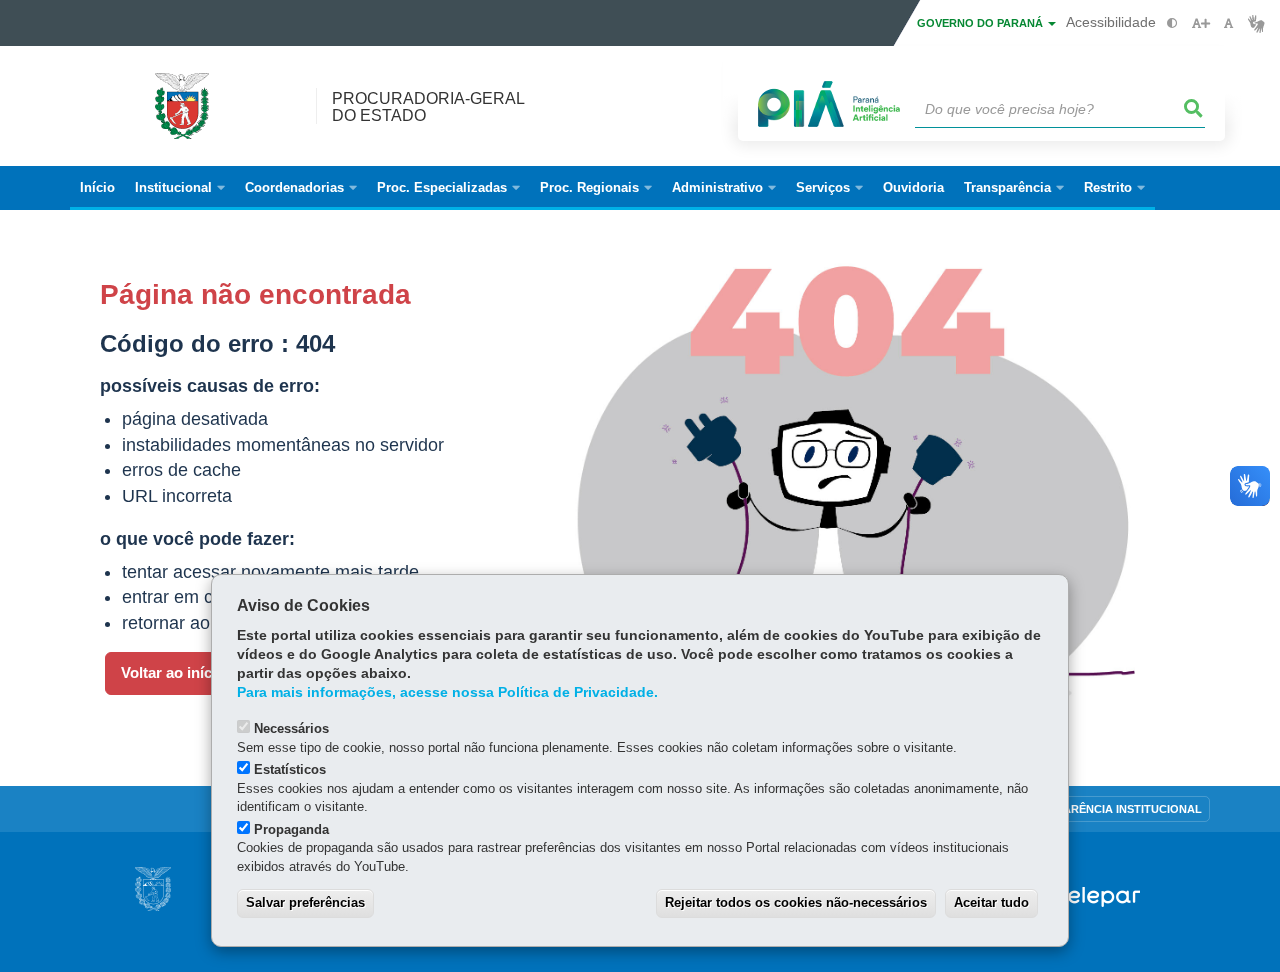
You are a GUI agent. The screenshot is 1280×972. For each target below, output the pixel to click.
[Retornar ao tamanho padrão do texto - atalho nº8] (1228, 23)
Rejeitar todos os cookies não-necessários (796, 902)
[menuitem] (180, 188)
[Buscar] (1194, 109)
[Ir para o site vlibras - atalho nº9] (1256, 23)
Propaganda (291, 829)
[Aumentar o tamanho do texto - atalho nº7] (1200, 23)
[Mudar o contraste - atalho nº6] (1172, 23)
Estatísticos (290, 769)
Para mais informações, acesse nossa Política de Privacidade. (447, 692)
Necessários (291, 728)
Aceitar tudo (991, 902)
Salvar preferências (305, 902)
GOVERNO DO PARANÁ (981, 23)
